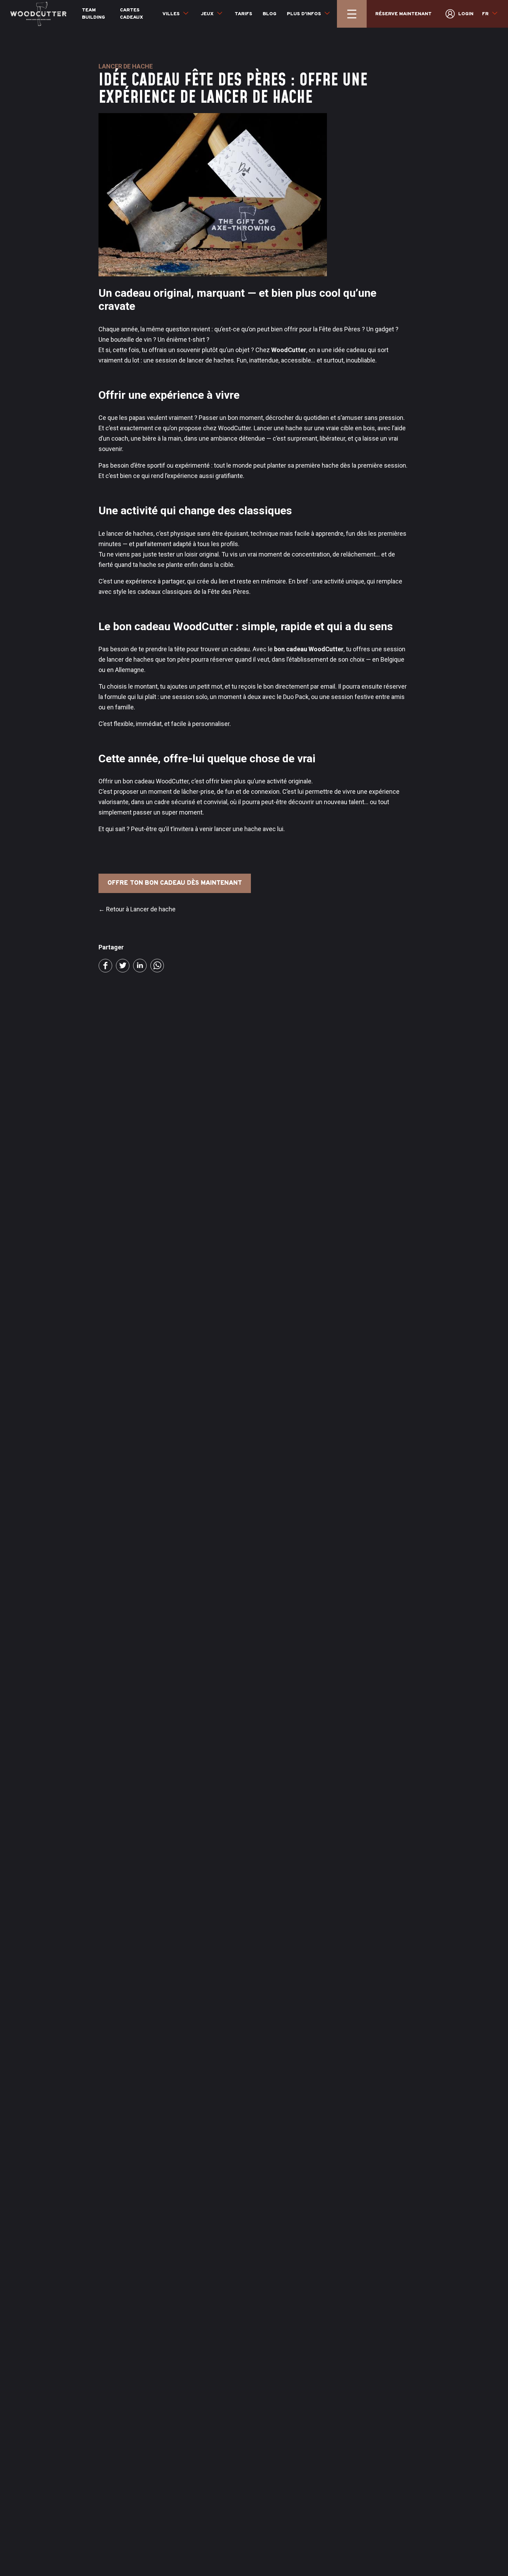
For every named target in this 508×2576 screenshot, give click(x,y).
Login (466, 14)
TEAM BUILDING (93, 14)
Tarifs (243, 14)
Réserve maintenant (403, 14)
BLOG (270, 14)
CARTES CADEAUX (131, 14)
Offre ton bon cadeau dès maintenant (175, 883)
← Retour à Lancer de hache (137, 909)
